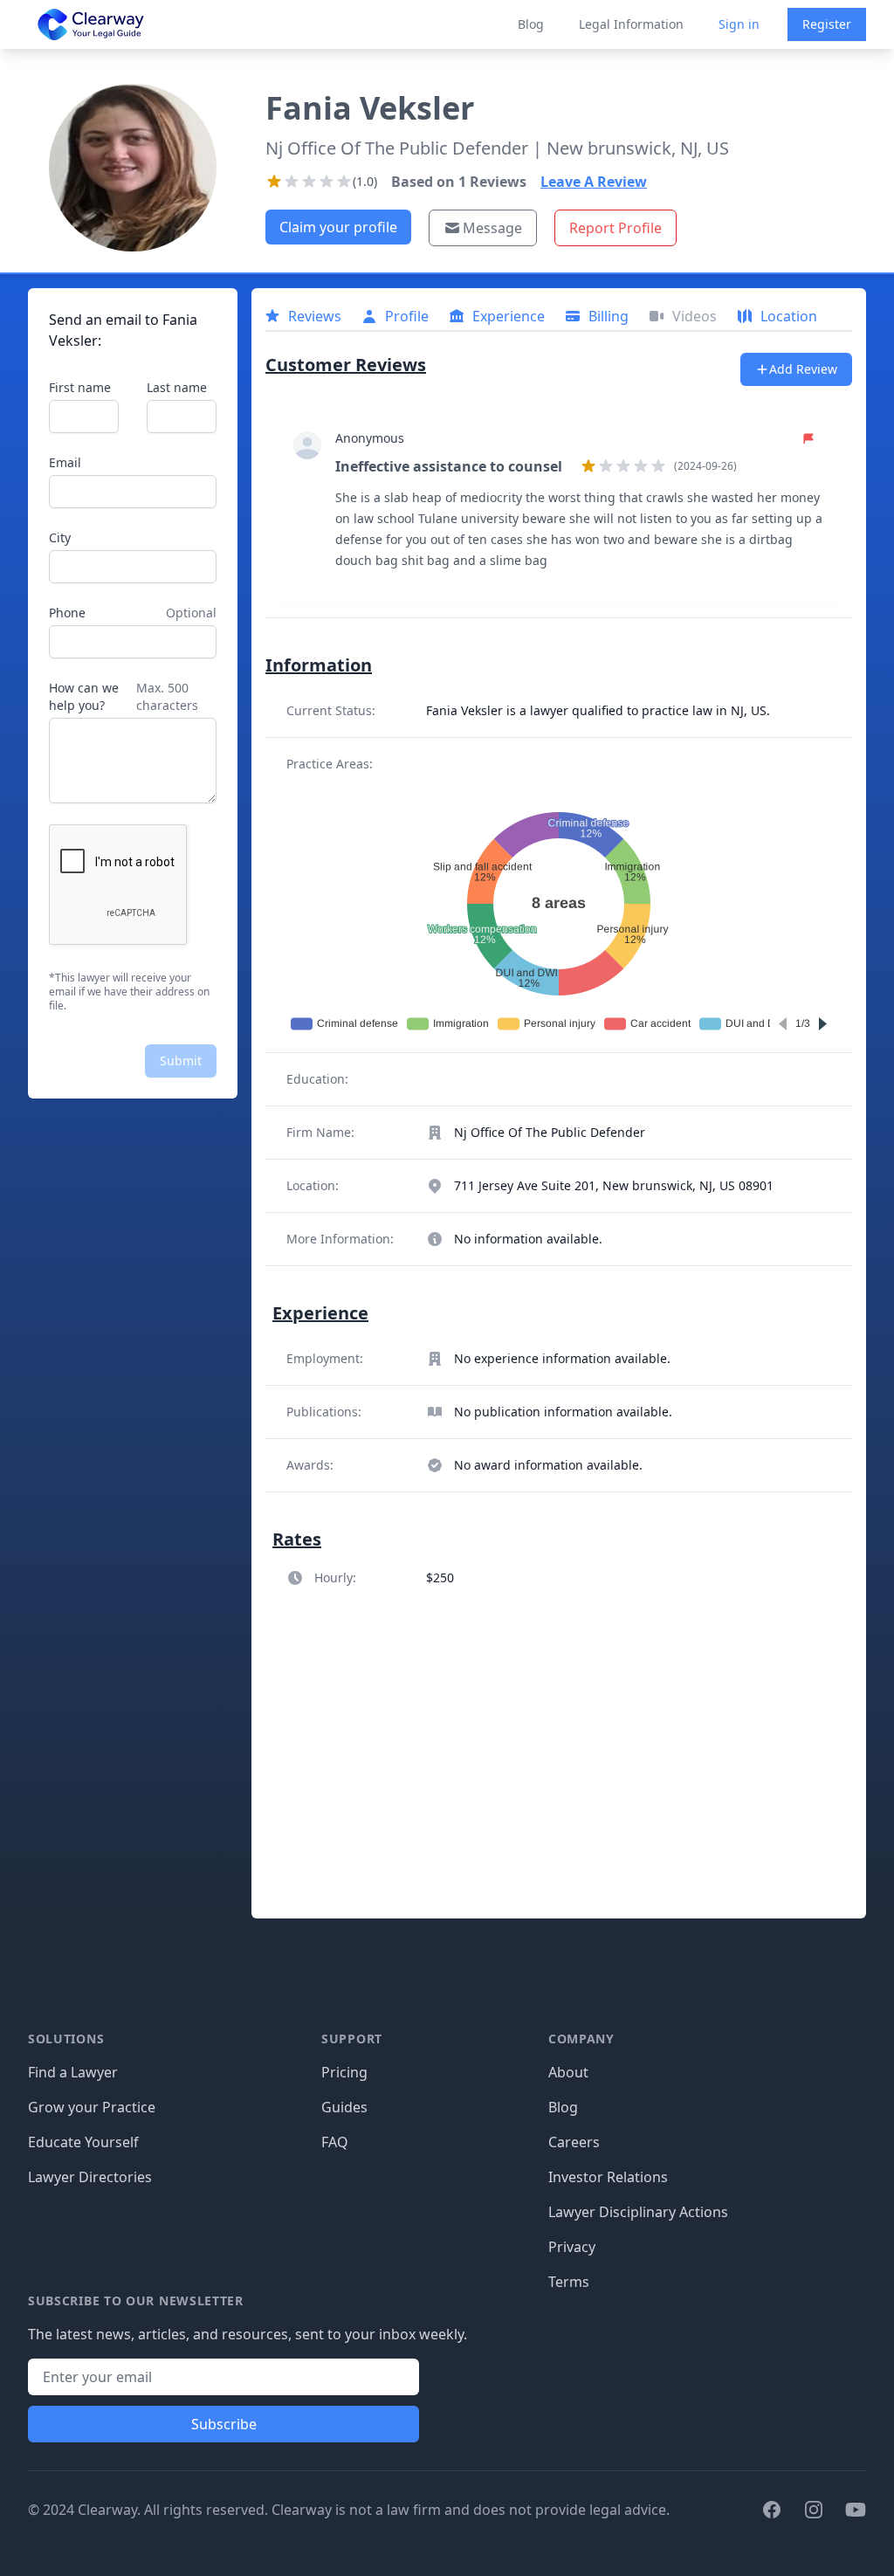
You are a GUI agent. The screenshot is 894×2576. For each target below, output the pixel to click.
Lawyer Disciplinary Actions (638, 2212)
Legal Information (631, 24)
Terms (569, 2282)
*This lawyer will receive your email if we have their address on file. (129, 992)
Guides (344, 2107)
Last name (177, 387)
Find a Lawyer (73, 2072)
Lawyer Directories (90, 2177)
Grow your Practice (92, 2107)
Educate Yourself (83, 2142)
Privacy (572, 2247)
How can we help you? (84, 696)
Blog (531, 24)
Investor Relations (608, 2177)
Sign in (739, 24)
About (568, 2072)
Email (65, 462)
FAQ (335, 2142)
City (60, 537)
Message (492, 228)
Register (827, 24)
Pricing (344, 2072)
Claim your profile (338, 227)
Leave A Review (594, 182)
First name (80, 387)
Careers (574, 2142)
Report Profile (615, 228)
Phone (67, 613)
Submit (181, 1061)
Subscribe (224, 2424)
